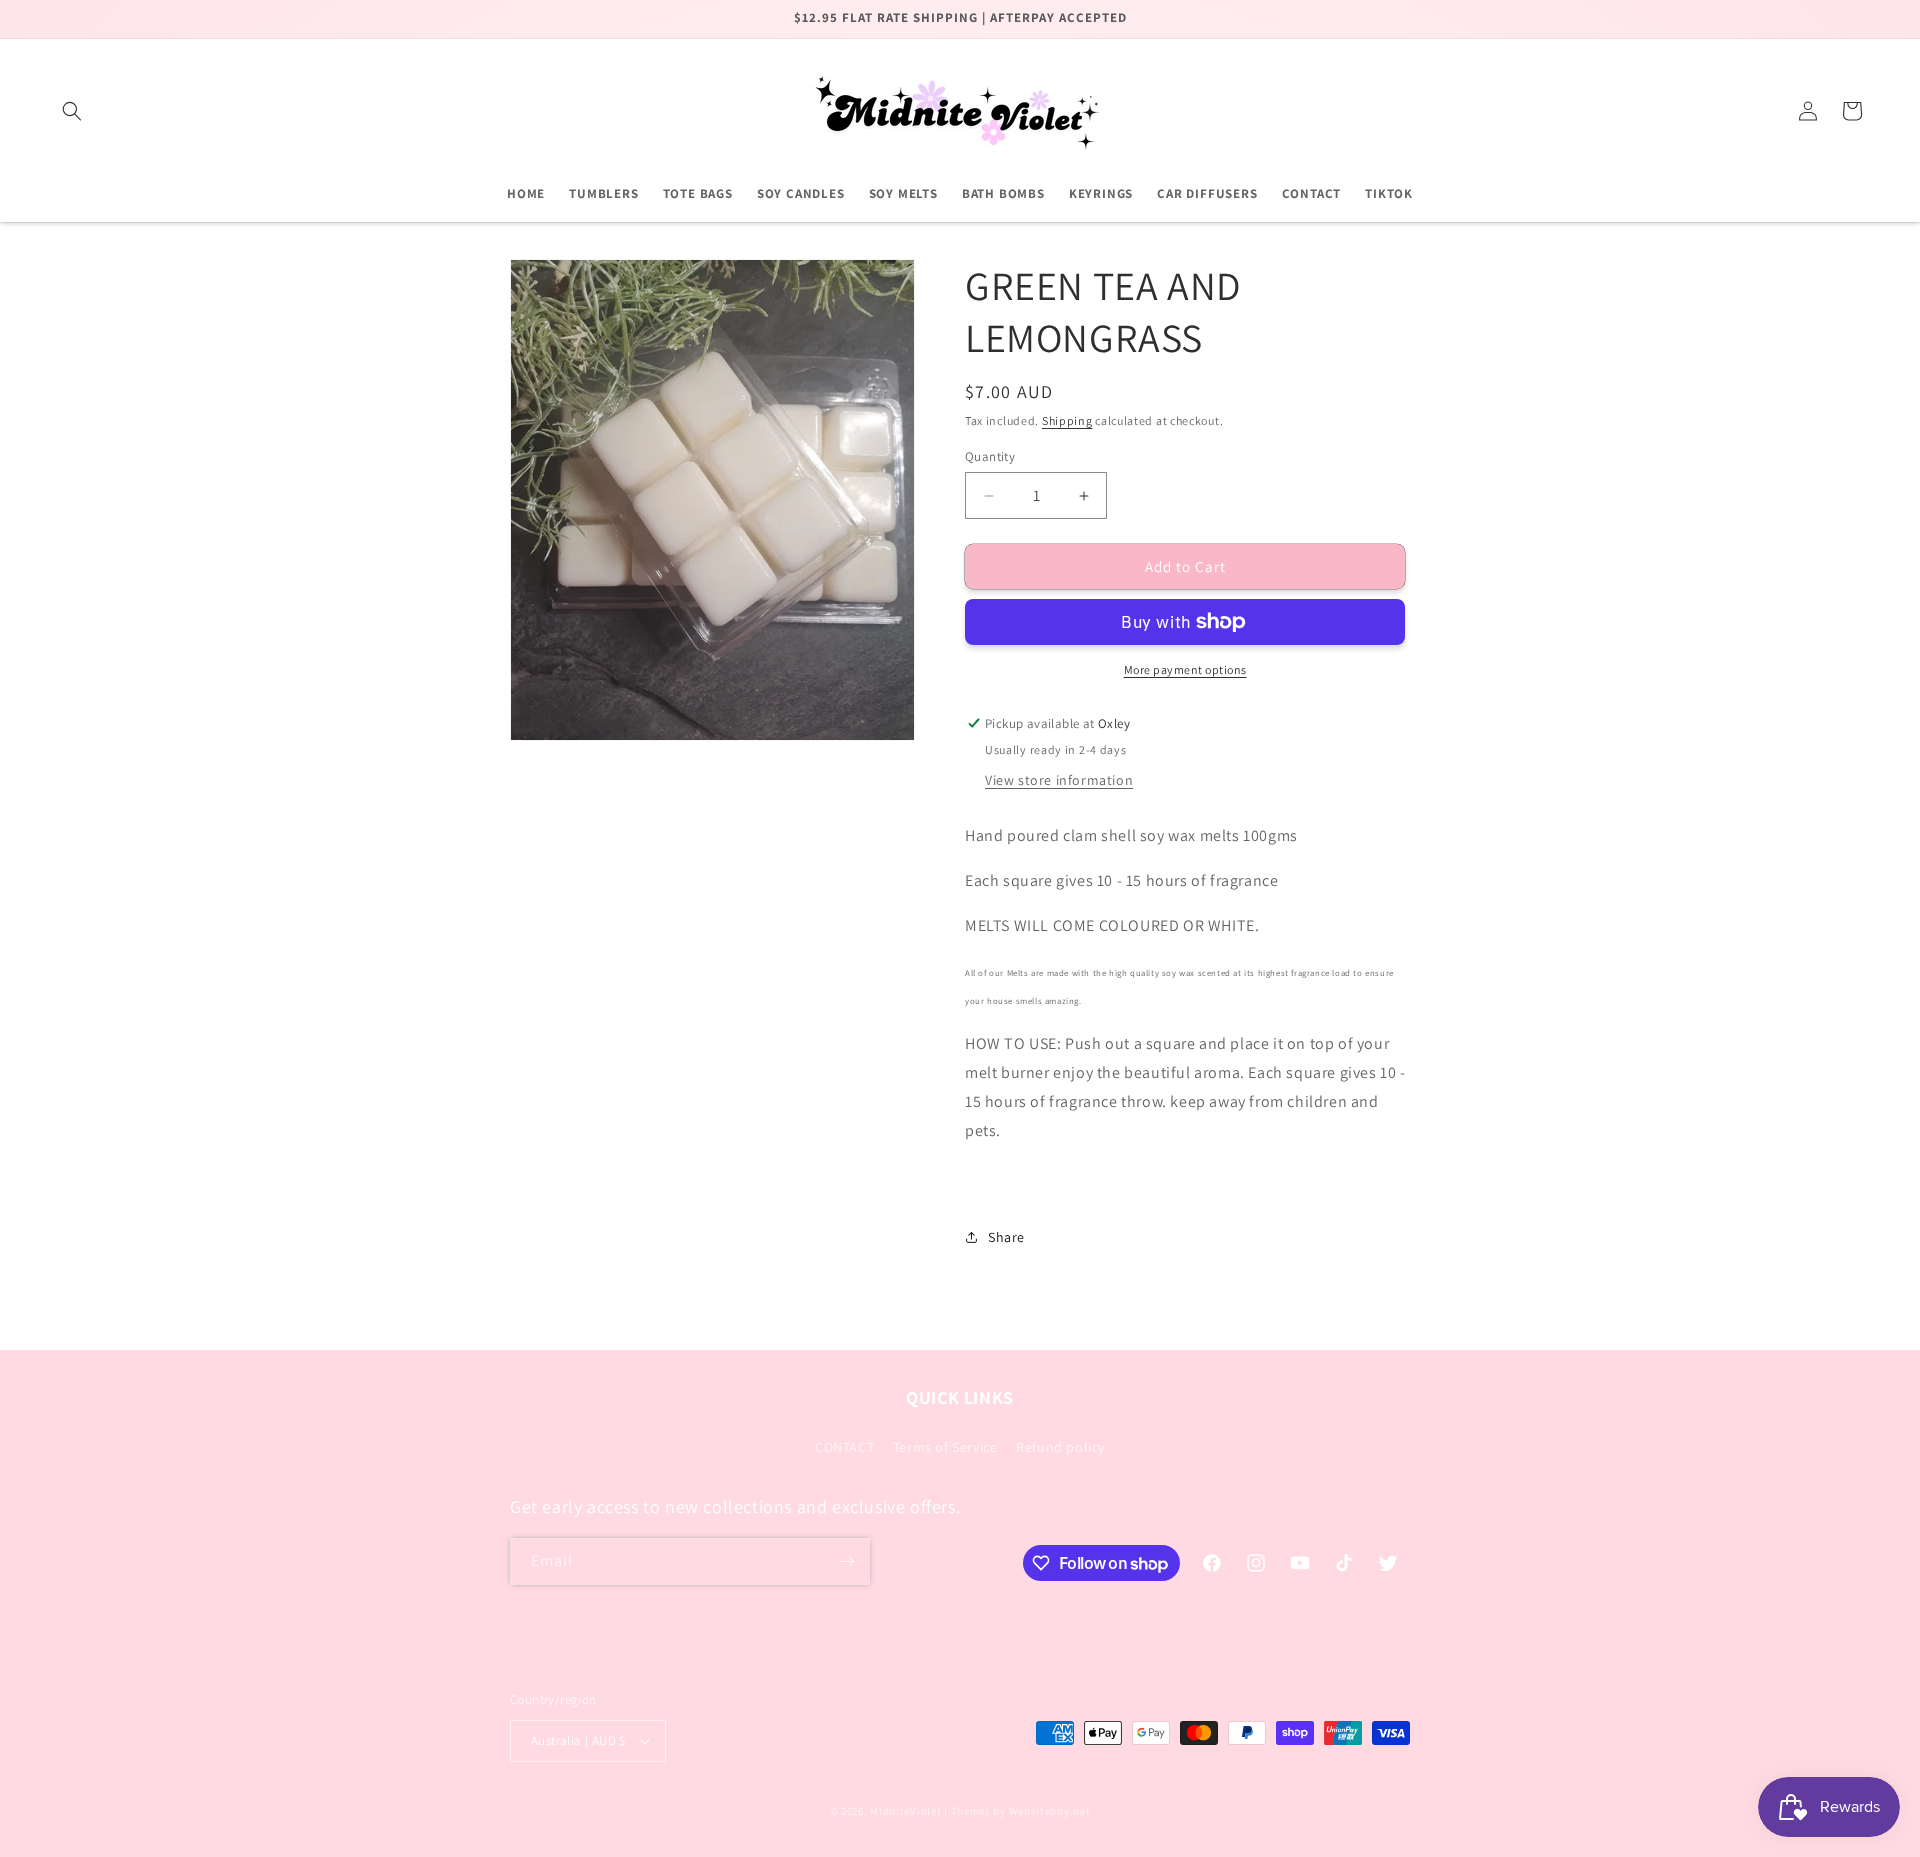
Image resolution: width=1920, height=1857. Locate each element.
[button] (72, 111)
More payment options (1185, 669)
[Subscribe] (847, 1561)
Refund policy (1060, 1447)
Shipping (1067, 420)
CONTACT (844, 1447)
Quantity (990, 456)
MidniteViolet (907, 1811)
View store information (1059, 780)
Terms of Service (945, 1447)
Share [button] (1006, 1237)
